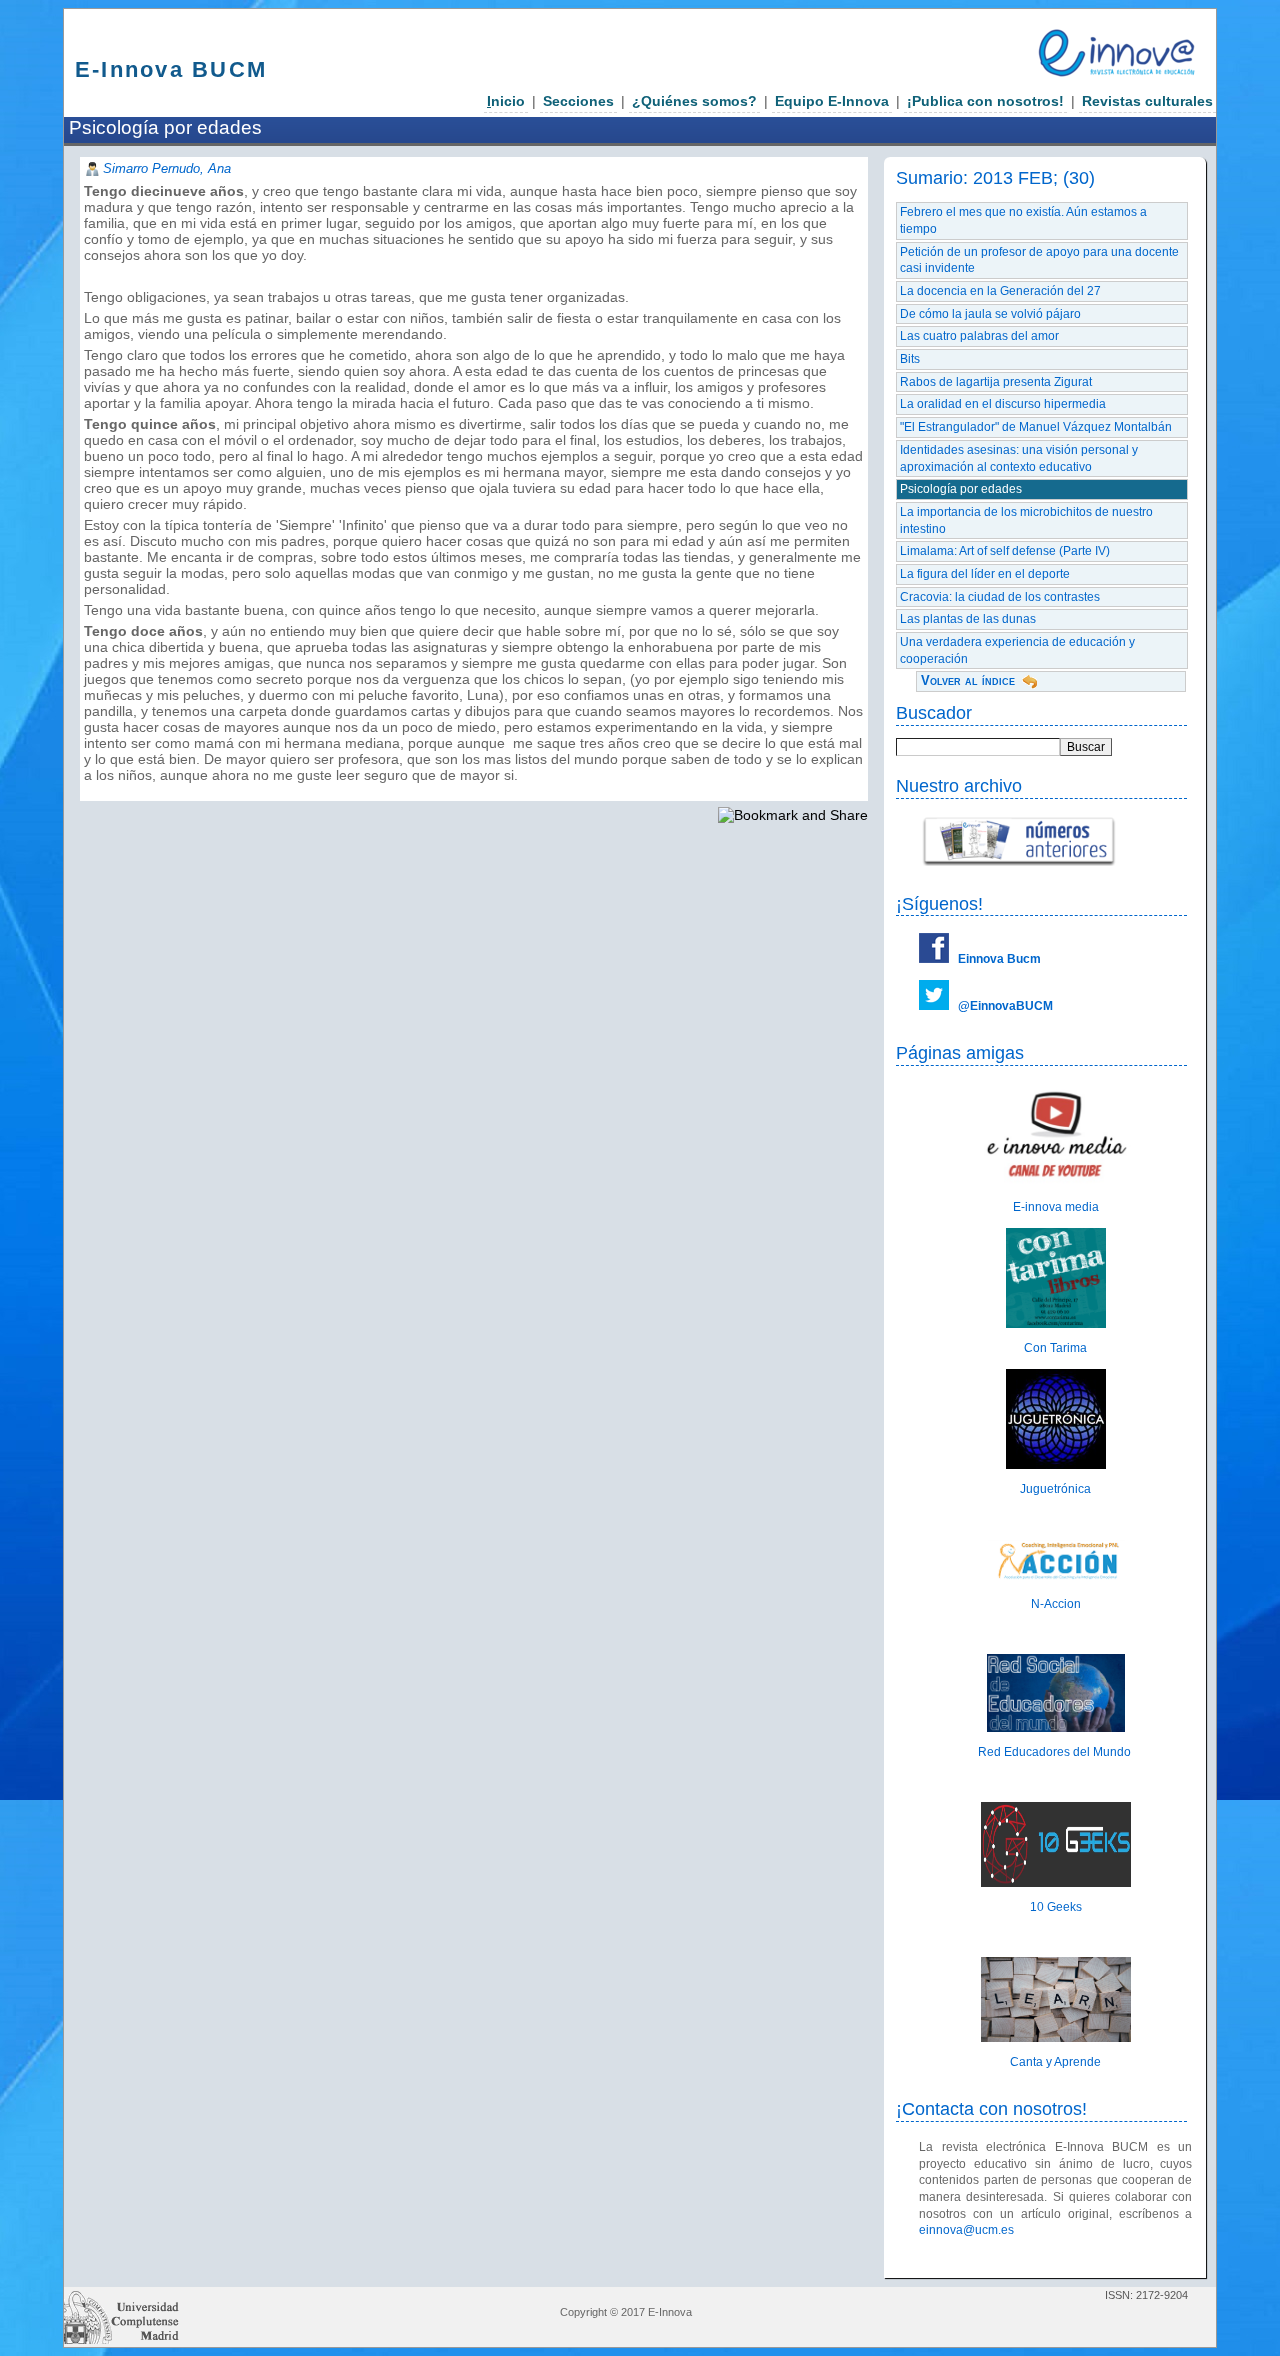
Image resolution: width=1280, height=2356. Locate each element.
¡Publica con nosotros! (985, 101)
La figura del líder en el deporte (985, 574)
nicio (506, 101)
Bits (910, 359)
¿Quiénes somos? (694, 101)
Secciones (578, 101)
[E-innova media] (1056, 1183)
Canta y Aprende (1055, 2062)
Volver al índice (968, 680)
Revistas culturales (1147, 101)
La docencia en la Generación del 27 (1000, 291)
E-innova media (1056, 1207)
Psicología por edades (961, 489)
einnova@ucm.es (966, 2230)
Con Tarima (1055, 1348)
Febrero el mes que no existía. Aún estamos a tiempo (1023, 220)
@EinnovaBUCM (1005, 1006)
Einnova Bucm (999, 959)
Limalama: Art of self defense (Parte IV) (1005, 551)
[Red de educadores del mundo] (1056, 1728)
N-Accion (1056, 1604)
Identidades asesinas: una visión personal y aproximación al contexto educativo (1019, 458)
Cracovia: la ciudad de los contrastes (1000, 597)
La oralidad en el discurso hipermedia (1003, 404)
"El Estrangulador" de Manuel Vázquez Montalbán (1036, 427)
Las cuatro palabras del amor (979, 336)
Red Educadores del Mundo (1056, 1752)
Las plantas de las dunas (968, 619)
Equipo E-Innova (832, 101)
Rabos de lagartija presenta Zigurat (996, 382)
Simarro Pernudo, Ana (167, 168)
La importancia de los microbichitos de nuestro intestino (1026, 520)
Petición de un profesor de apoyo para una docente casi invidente (1039, 260)
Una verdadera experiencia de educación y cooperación (1017, 650)
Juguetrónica (1055, 1489)
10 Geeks (1056, 1907)
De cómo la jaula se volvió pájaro (990, 314)
